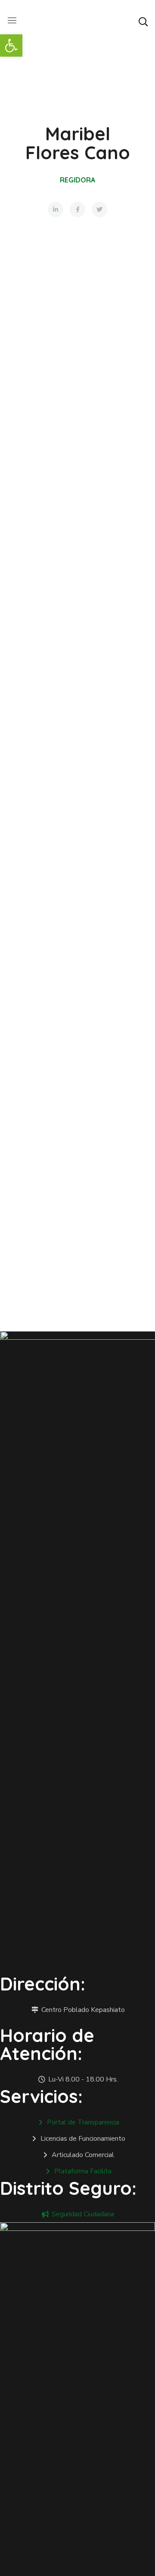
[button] (143, 21)
